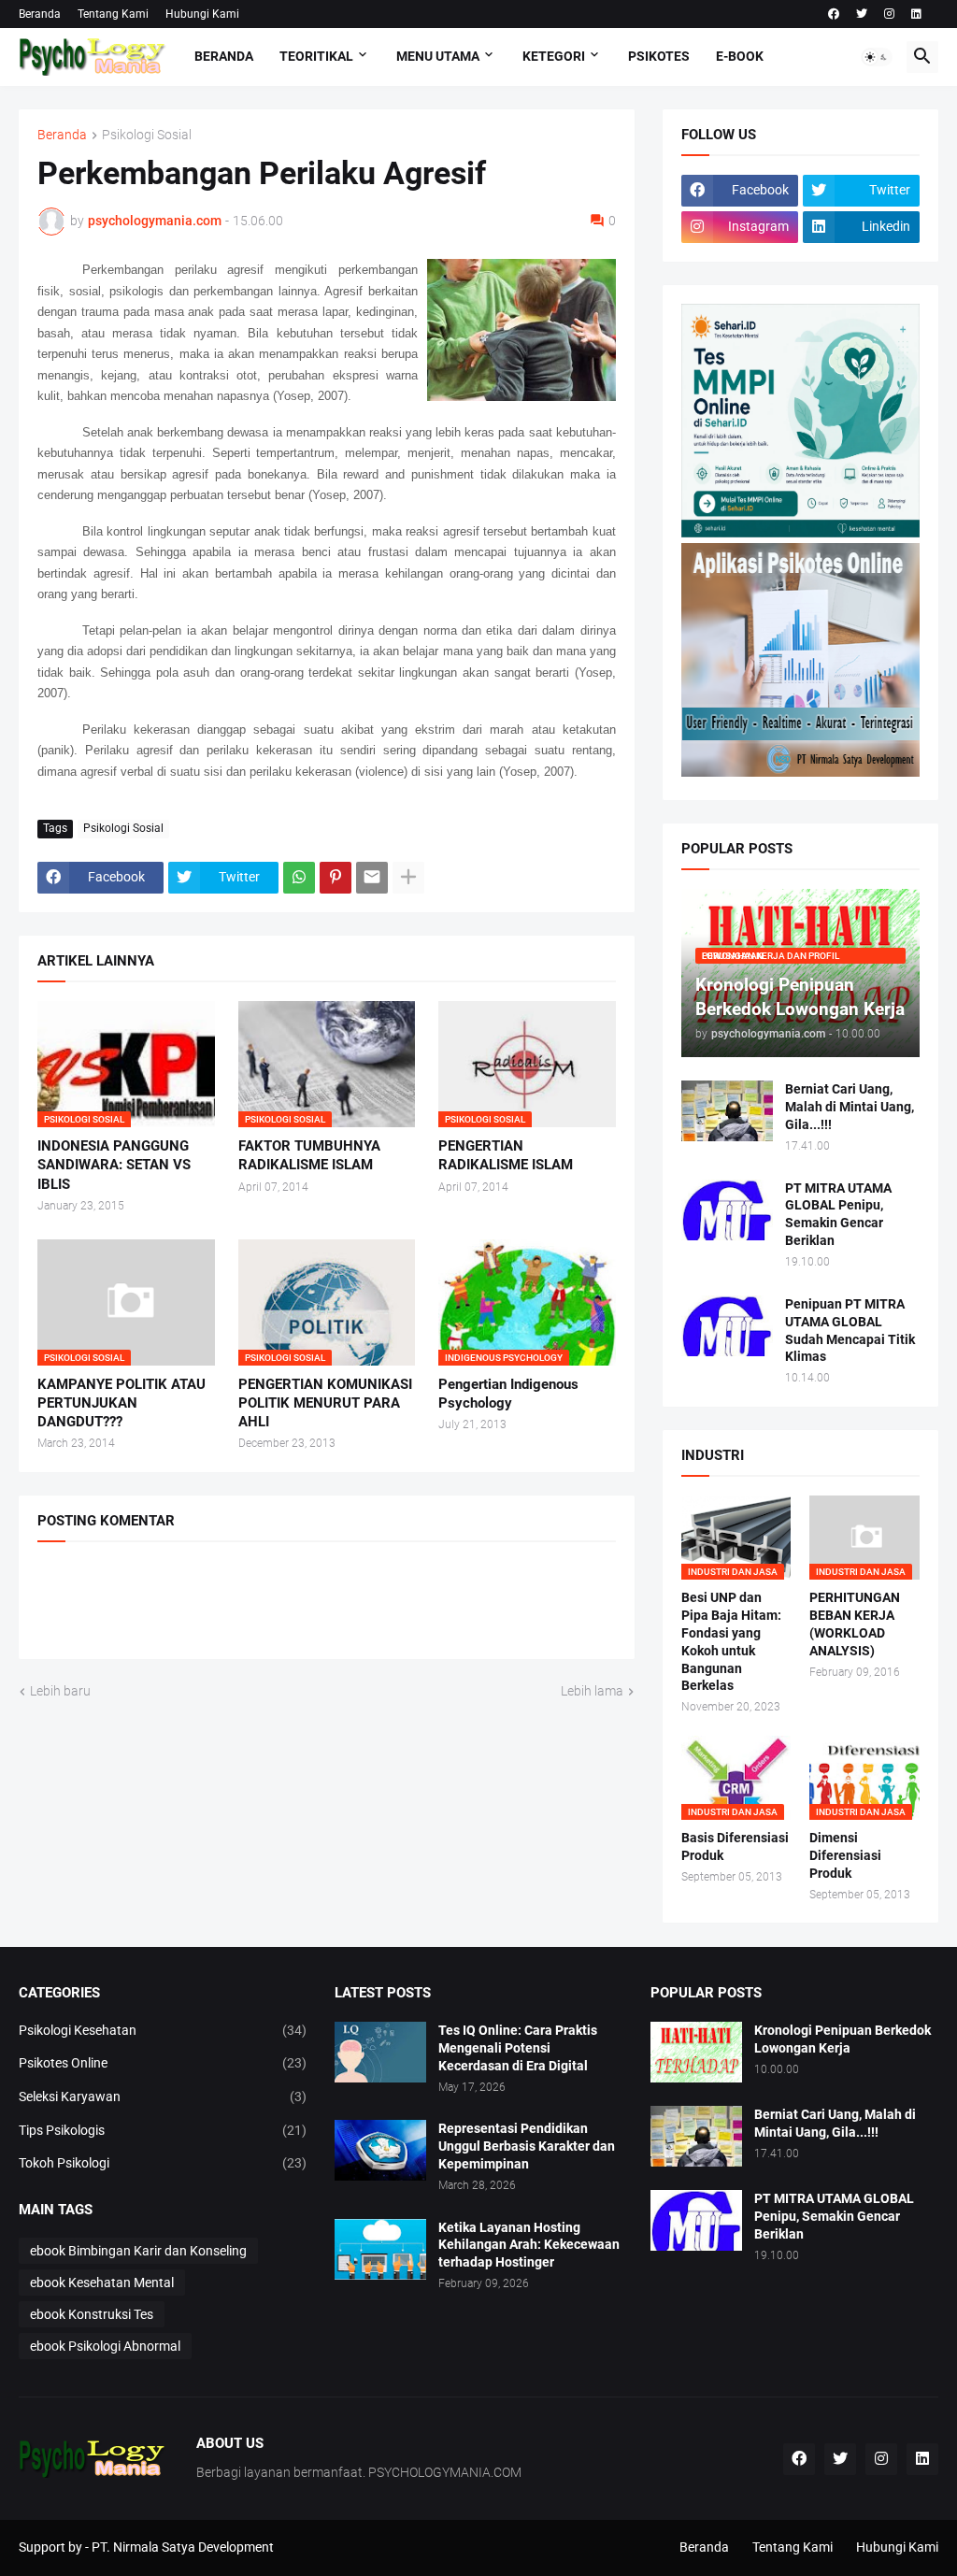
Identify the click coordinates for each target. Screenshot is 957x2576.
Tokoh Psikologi (163, 2163)
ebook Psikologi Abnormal (105, 2346)
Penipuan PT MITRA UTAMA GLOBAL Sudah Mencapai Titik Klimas (850, 1331)
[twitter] (862, 14)
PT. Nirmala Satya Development (183, 2547)
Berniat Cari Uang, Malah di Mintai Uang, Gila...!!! (850, 1107)
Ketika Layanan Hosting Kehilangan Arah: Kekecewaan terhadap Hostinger (529, 2245)
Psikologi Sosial (147, 135)
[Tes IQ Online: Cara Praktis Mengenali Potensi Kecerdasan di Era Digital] (380, 2052)
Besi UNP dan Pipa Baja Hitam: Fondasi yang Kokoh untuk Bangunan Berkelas (731, 1642)
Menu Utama (438, 56)
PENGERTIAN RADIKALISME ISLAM (506, 1155)
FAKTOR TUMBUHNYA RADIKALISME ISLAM (309, 1155)
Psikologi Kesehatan (163, 2030)
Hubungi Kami (202, 14)
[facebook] (834, 14)
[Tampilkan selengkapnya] (408, 878)
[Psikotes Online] (800, 533)
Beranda (40, 14)
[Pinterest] (336, 878)
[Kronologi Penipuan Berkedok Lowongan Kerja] (696, 2052)
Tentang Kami (113, 14)
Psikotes (659, 56)
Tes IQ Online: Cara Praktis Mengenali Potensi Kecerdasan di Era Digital (518, 2048)
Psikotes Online (163, 2063)
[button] (877, 57)
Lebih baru (60, 1691)
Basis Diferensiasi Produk (735, 1846)
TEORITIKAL (316, 56)
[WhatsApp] (299, 878)
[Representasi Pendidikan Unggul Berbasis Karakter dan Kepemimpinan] (380, 2150)
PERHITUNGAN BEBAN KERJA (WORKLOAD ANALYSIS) (855, 1624)
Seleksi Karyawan (163, 2097)
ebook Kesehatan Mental (102, 2283)
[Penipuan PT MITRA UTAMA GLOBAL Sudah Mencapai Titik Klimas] (727, 1326)
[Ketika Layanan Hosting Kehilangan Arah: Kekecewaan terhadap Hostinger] (380, 2249)
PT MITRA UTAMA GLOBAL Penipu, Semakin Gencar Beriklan (838, 1215)
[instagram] (889, 14)
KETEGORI (554, 56)
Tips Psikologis (163, 2130)
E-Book (740, 56)
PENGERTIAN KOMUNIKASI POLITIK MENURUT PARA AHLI (325, 1403)
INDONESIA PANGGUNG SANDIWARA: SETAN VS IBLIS (114, 1165)
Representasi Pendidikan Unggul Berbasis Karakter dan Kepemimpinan (527, 2146)
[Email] (372, 878)
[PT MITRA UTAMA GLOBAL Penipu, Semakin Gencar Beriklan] (727, 1210)
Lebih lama (592, 1691)
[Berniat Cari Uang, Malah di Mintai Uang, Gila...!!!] (727, 1111)
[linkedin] (916, 14)
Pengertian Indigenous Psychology (508, 1394)
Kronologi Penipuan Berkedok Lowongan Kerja (843, 2039)
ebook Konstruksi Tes (92, 2314)
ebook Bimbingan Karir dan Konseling (138, 2251)
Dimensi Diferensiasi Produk (845, 1855)
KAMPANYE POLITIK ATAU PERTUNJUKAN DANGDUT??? (121, 1403)
